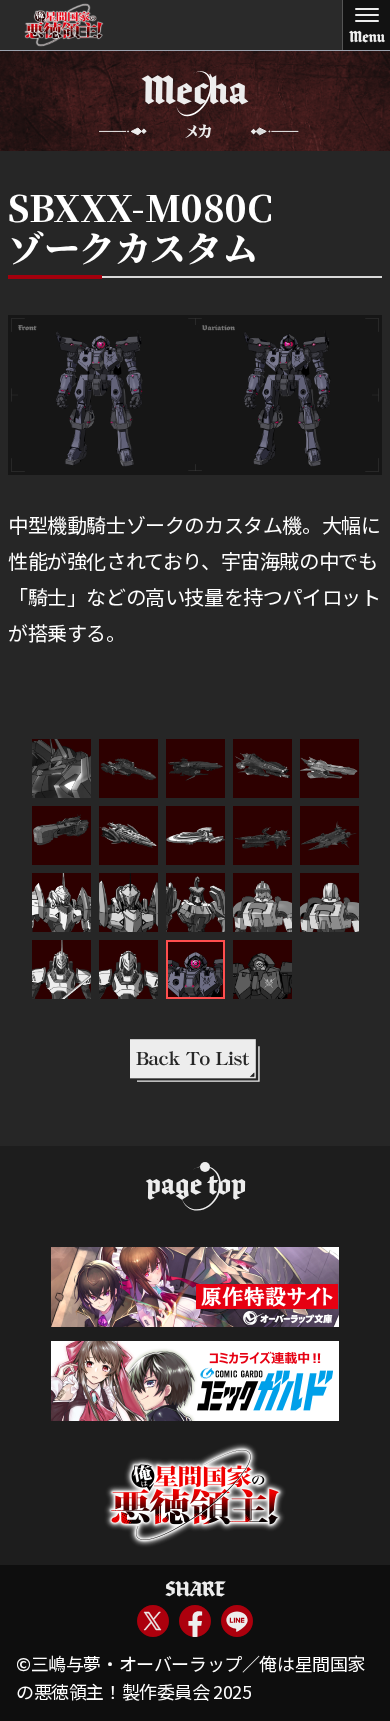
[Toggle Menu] (366, 25)
